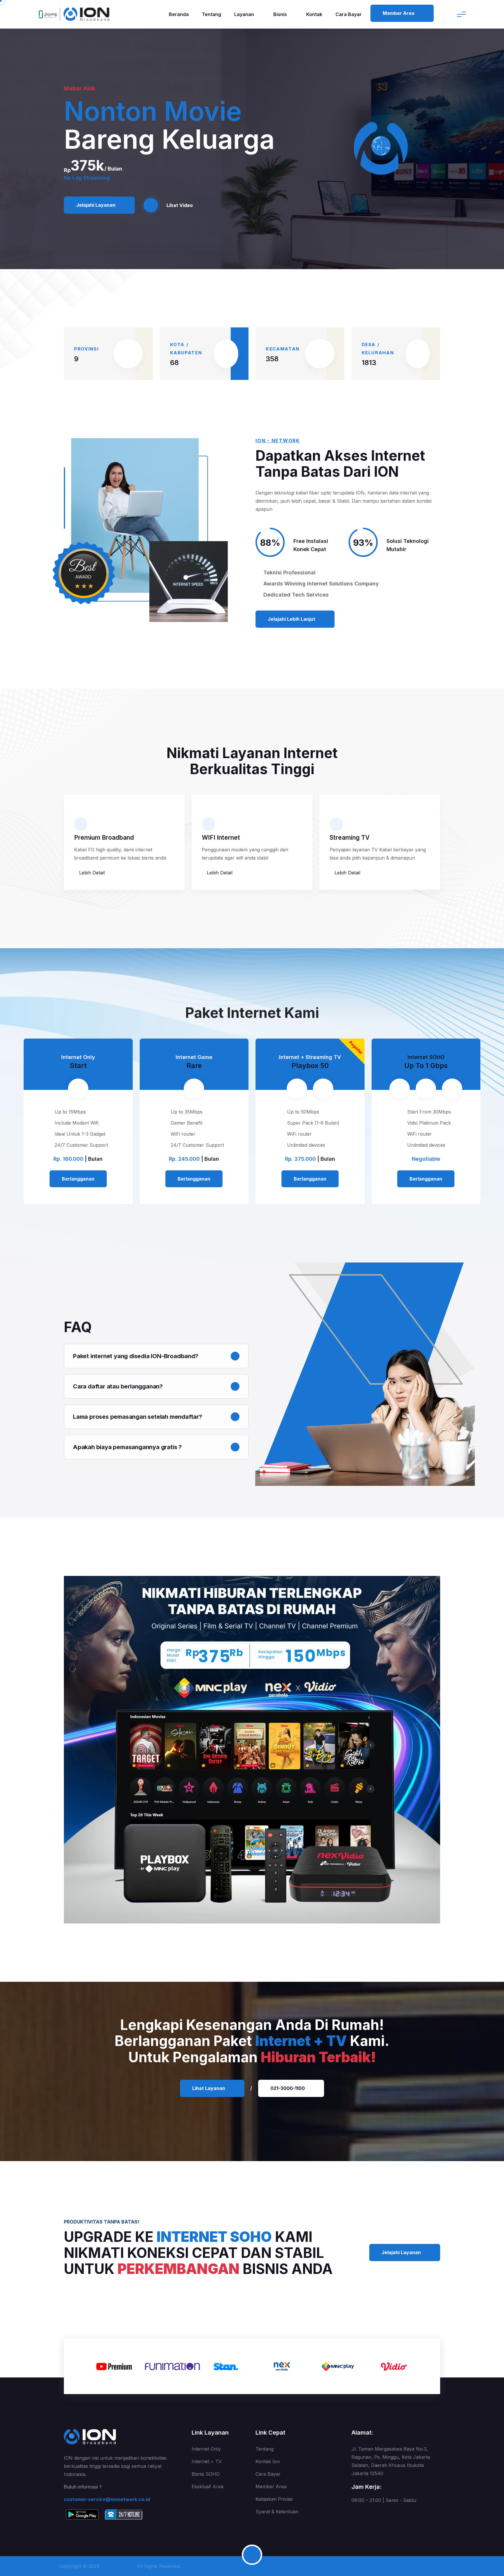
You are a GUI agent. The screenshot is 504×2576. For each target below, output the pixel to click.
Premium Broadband (104, 838)
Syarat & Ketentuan (277, 2512)
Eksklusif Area (208, 2486)
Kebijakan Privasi (274, 2499)
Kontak (314, 14)
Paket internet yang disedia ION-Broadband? (136, 1356)
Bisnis (281, 14)
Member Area (271, 2486)
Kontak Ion (268, 2461)
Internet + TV (207, 2461)
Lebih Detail (91, 873)
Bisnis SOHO (206, 2474)
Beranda (179, 14)
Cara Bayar (349, 14)
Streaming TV (350, 838)
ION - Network (122, 2566)
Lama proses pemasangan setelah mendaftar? (138, 1417)
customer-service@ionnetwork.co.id (107, 2499)
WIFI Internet (221, 838)
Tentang (211, 14)
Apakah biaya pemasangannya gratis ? (127, 1447)
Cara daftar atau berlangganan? (118, 1386)
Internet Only (206, 2449)
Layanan (245, 14)
